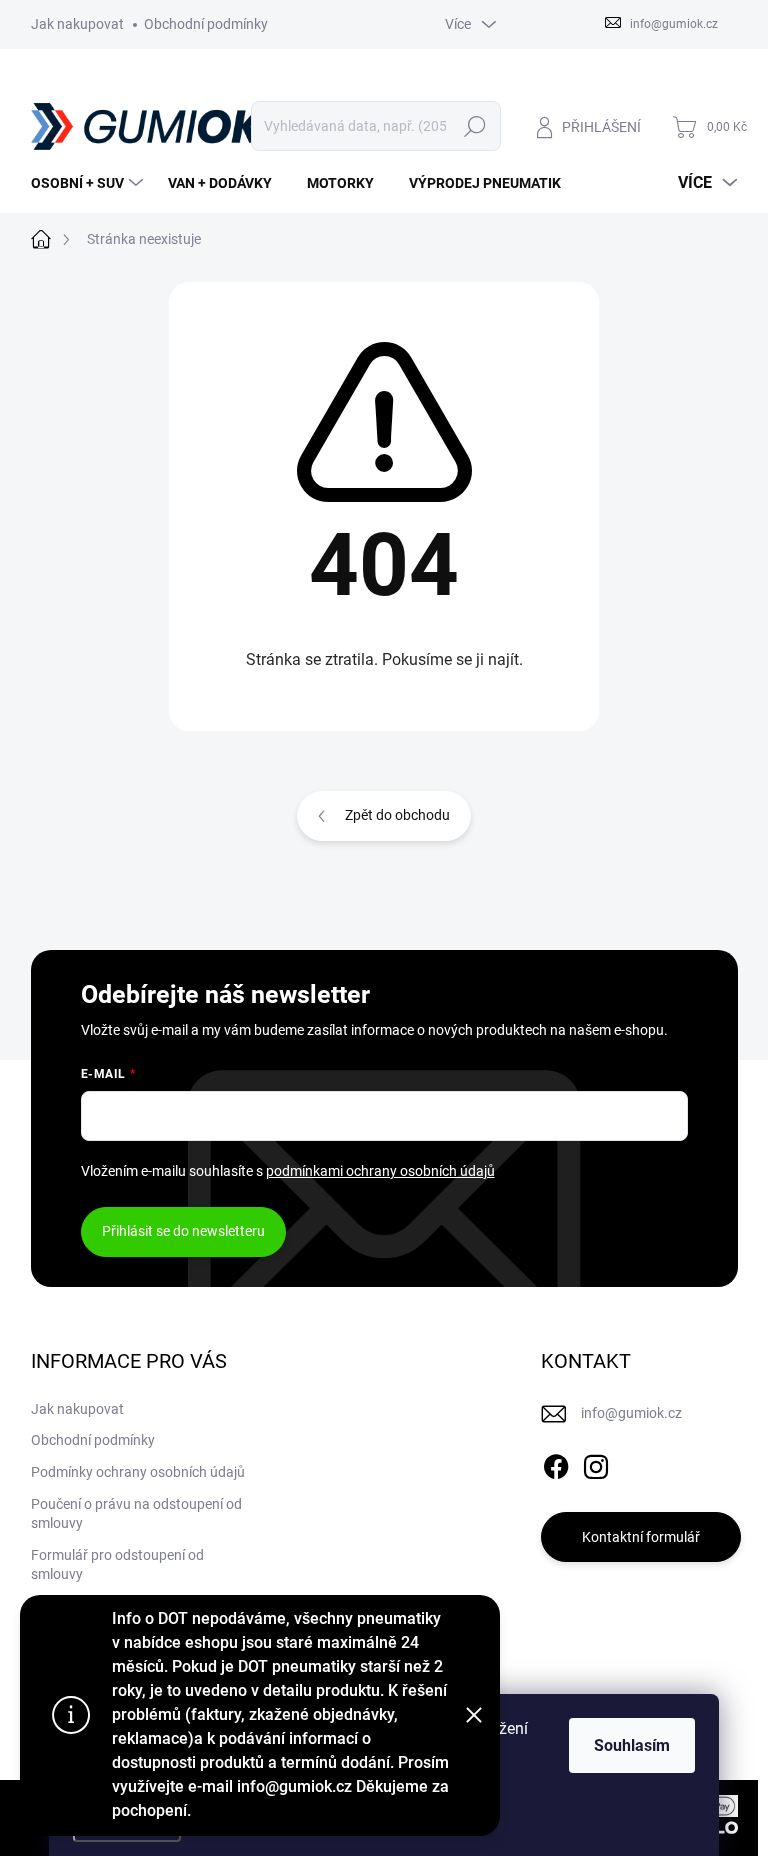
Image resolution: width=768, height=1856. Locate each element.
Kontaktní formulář (641, 1537)
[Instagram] (596, 1463)
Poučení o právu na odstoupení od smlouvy (136, 1514)
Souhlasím (632, 1745)
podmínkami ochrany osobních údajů (380, 1171)
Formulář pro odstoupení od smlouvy (117, 1565)
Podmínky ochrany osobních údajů (138, 1472)
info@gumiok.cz (631, 1413)
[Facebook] (556, 1463)
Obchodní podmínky (206, 24)
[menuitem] (89, 183)
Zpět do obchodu (397, 815)
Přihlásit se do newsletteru (183, 1231)
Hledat (474, 126)
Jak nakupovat (77, 24)
